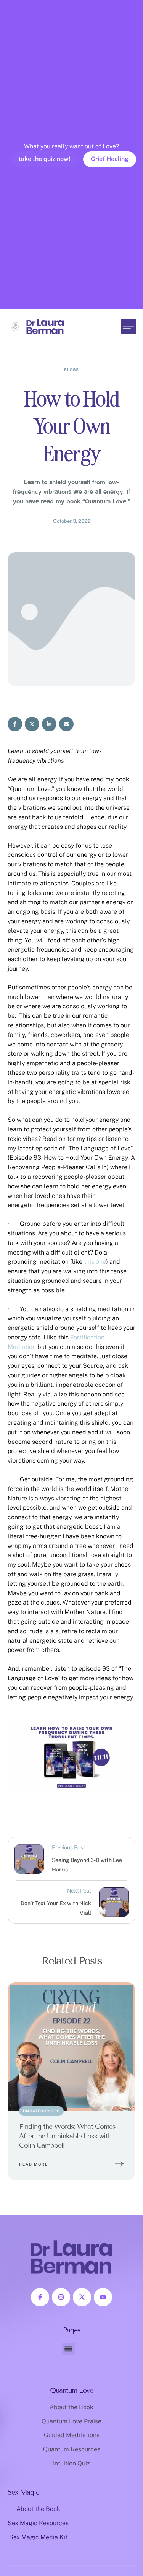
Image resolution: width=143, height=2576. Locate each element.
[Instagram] (61, 2297)
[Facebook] (15, 724)
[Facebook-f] (40, 2297)
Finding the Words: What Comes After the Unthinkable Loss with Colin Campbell (67, 2136)
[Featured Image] (71, 2046)
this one (95, 1262)
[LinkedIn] (49, 724)
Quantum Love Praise (71, 2421)
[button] (122, 2543)
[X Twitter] (32, 724)
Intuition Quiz (71, 2463)
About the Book (71, 2407)
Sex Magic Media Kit (38, 2537)
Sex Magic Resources (38, 2523)
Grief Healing (110, 159)
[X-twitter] (82, 2297)
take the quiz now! (44, 159)
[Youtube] (103, 2297)
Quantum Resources (72, 2449)
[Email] (66, 724)
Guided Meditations (72, 2435)
